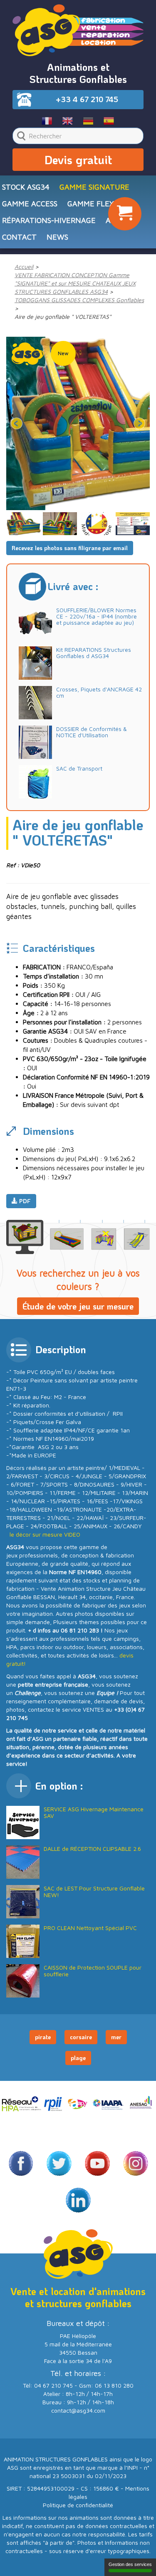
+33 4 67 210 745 (87, 99)
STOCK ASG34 (26, 187)
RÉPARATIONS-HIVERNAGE (49, 220)
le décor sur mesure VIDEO (45, 1534)
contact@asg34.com (78, 2410)
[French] (47, 120)
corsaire (81, 2037)
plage (78, 2058)
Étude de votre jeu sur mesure (78, 1306)
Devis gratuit (78, 160)
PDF (24, 1201)
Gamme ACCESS (30, 204)
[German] (88, 120)
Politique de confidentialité (78, 2505)
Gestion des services (130, 2564)
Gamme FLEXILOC (99, 204)
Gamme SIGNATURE (94, 187)
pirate (43, 2037)
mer (116, 2037)
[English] (68, 120)
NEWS (57, 237)
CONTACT (19, 237)
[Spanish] (109, 120)
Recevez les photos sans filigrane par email (70, 548)
